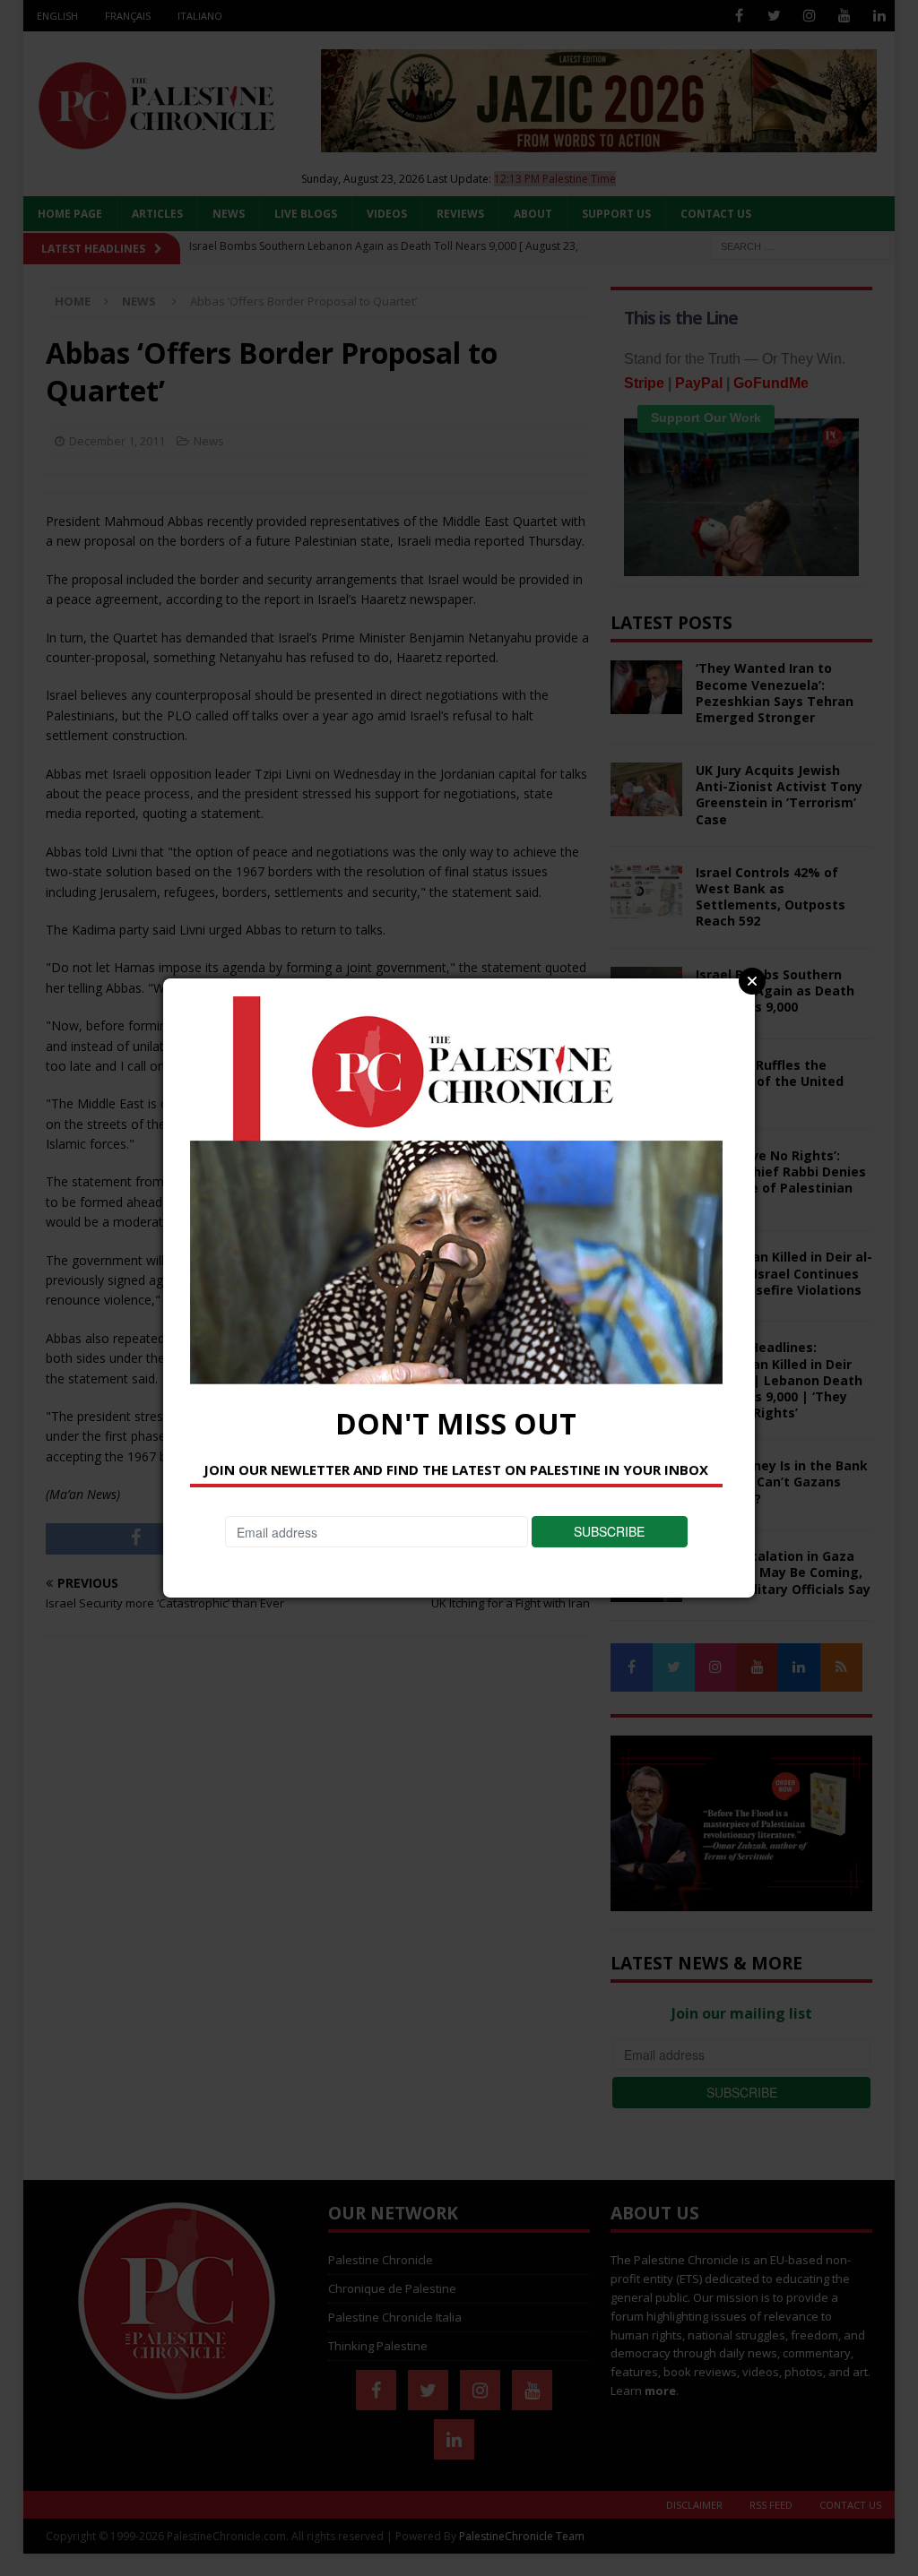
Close (752, 981)
